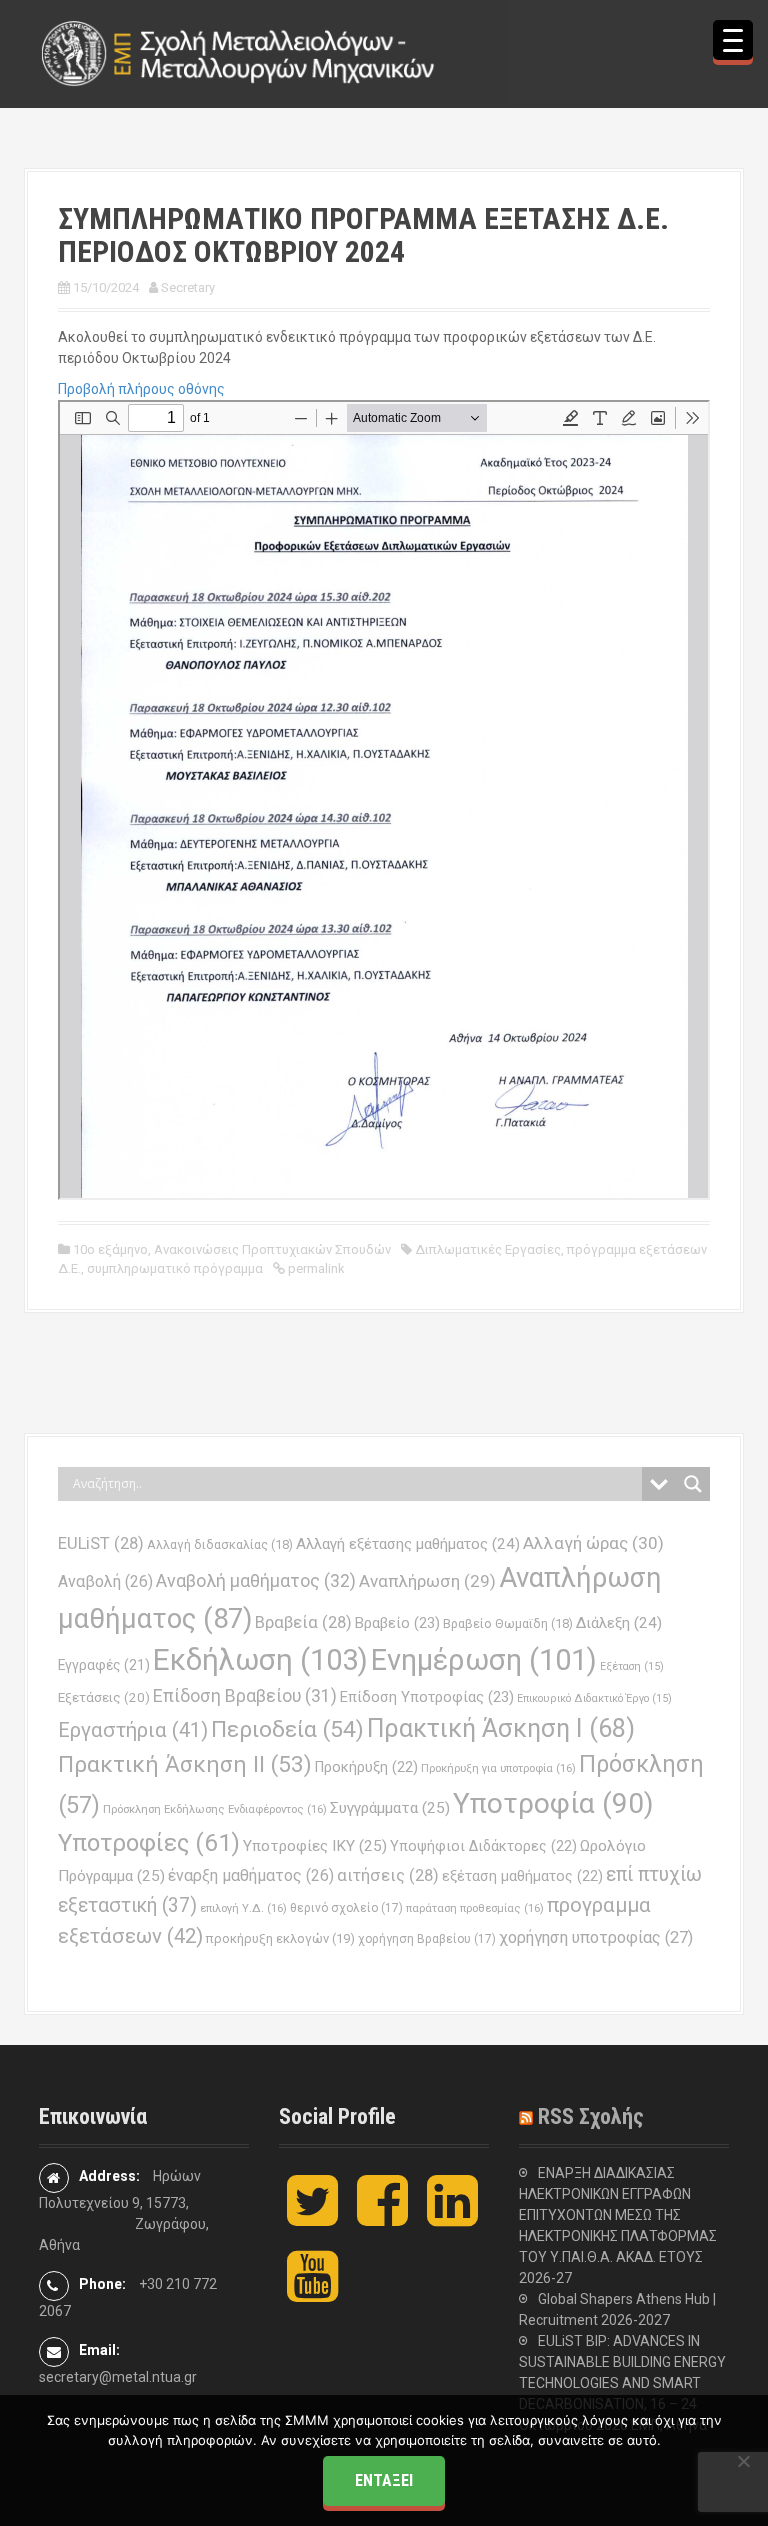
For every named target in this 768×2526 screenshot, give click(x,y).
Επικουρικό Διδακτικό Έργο (594, 1698)
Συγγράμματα (390, 1808)
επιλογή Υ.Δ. (243, 1908)
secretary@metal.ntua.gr (118, 2377)
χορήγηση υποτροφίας (596, 1937)
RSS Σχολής (591, 2116)
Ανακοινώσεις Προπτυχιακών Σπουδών (272, 1249)
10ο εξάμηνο (110, 1249)
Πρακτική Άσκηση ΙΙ (185, 1764)
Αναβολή (105, 1581)
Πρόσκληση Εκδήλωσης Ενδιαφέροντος (215, 1809)
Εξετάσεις (104, 1697)
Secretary (188, 287)
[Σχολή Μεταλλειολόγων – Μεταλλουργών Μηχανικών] (239, 53)
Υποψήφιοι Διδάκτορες (483, 1846)
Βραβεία (303, 1622)
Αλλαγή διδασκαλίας (220, 1544)
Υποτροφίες (149, 1843)
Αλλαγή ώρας (593, 1543)
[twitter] (312, 2217)
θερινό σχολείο (346, 1908)
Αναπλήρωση (427, 1581)
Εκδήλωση (260, 1660)
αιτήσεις (388, 1875)
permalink (315, 1268)
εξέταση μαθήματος (522, 1876)
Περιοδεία (287, 1729)
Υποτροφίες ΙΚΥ (315, 1846)
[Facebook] (382, 2217)
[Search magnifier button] (693, 1484)
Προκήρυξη (366, 1767)
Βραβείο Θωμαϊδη (508, 1623)
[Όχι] (743, 2461)
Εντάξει (384, 2480)
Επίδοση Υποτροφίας (427, 1697)
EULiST (101, 1543)
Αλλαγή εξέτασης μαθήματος (408, 1544)
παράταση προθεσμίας (475, 1908)
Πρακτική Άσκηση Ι (501, 1728)
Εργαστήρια (133, 1730)
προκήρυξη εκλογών (280, 1938)
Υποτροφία (553, 1803)
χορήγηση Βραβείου (427, 1939)
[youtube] (312, 2293)
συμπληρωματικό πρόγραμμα (175, 1268)
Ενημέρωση (484, 1660)
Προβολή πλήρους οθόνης (141, 389)
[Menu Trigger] (733, 40)
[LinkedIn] (452, 2217)
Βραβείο (397, 1623)
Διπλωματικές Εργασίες (488, 1249)
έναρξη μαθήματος (251, 1875)
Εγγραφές (104, 1665)
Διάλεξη (619, 1623)
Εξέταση (632, 1666)
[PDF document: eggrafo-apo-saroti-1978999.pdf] (384, 800)
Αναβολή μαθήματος (256, 1580)
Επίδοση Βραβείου (245, 1696)
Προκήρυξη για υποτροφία (498, 1768)
